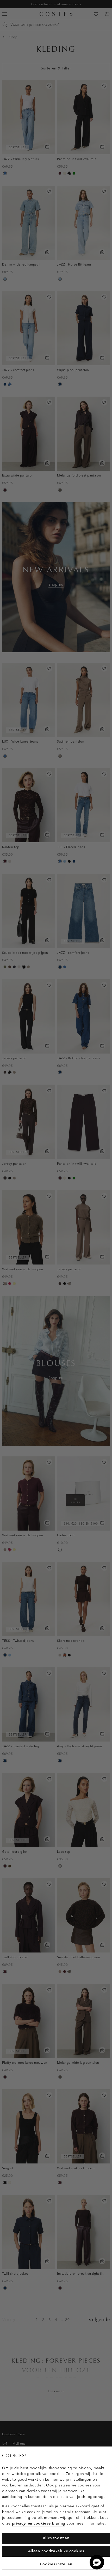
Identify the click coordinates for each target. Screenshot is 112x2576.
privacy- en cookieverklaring (39, 2523)
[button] (97, 2562)
